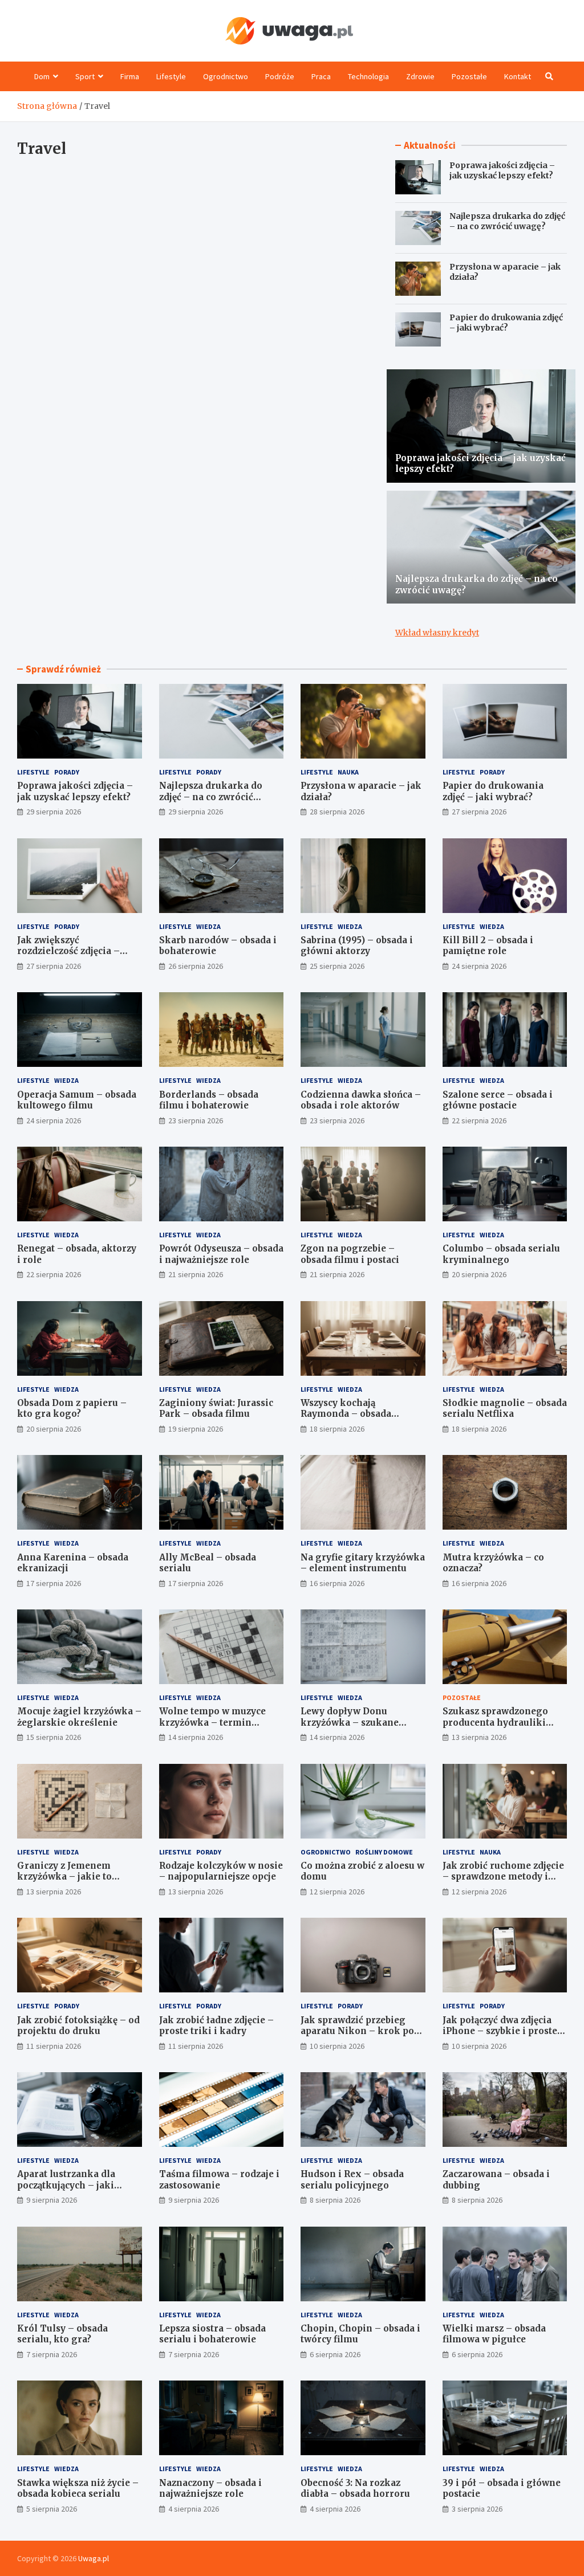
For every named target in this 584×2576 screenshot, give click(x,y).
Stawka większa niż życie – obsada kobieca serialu (78, 2489)
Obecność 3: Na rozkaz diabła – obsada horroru (355, 2489)
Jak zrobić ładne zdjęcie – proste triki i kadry (216, 2026)
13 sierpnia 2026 (479, 1737)
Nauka (348, 772)
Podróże (280, 76)
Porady (67, 772)
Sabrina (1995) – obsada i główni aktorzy (357, 946)
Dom (42, 76)
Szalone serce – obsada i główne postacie (498, 1100)
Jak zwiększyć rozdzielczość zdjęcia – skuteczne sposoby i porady (79, 951)
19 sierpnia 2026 (196, 1429)
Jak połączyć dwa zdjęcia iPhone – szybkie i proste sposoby (500, 2031)
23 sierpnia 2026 (196, 1120)
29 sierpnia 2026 (54, 812)
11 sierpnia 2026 (54, 2046)
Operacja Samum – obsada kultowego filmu (77, 1100)
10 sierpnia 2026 (337, 2046)
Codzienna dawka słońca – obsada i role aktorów (361, 1100)
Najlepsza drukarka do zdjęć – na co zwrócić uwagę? (507, 221)
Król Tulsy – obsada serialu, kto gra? (62, 2334)
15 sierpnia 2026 (54, 1737)
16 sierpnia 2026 (337, 1583)
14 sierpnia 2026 (196, 1737)
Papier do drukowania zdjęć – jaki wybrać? (506, 323)
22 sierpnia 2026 (479, 1120)
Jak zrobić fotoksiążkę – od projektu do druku (78, 2026)
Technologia (368, 76)
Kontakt (518, 76)
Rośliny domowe (384, 1852)
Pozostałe (469, 76)
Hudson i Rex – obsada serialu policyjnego (352, 2180)
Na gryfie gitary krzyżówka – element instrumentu (363, 1563)
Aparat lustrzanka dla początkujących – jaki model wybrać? (66, 2185)
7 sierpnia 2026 (52, 2354)
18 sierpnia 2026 (337, 1429)
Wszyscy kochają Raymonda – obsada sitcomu (346, 1414)
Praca (321, 76)
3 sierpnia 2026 (477, 2509)
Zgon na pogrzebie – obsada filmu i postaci (350, 1254)
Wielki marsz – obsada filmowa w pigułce (494, 2334)
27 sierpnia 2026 (479, 812)
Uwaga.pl (94, 2558)
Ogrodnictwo (226, 76)
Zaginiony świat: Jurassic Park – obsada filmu (216, 1409)
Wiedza (208, 926)
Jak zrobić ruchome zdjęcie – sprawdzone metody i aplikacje (503, 1877)
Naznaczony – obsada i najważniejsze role (210, 2489)
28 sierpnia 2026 (337, 812)
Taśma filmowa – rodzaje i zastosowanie (219, 2180)
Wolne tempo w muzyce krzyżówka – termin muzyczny (212, 1722)
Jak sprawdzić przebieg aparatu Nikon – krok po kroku (357, 2031)
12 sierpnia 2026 (337, 1892)
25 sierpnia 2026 (337, 966)
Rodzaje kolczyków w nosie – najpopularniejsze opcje (221, 1871)
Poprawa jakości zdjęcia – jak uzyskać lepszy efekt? (502, 170)
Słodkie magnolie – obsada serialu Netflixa (505, 1409)
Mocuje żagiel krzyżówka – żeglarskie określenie (79, 1717)
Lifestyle (171, 76)
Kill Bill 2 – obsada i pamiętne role (488, 946)
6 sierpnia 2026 (335, 2354)
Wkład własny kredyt (437, 633)
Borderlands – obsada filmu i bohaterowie (209, 1100)
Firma (130, 76)
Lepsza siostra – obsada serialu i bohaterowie (212, 2334)
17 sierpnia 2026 (54, 1583)
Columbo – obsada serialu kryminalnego (501, 1254)
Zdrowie (420, 76)
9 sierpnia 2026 (52, 2200)
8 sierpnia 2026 (335, 2200)
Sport (85, 76)
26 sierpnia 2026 (196, 966)
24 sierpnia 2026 (479, 966)
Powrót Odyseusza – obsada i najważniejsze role (221, 1254)
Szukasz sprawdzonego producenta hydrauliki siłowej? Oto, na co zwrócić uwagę (503, 1728)
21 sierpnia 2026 (196, 1274)
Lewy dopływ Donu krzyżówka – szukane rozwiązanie (350, 1722)
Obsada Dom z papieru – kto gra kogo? (72, 1409)
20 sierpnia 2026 (479, 1274)
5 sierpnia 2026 (52, 2509)
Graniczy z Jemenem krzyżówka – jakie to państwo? (64, 1877)
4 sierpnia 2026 (194, 2509)
